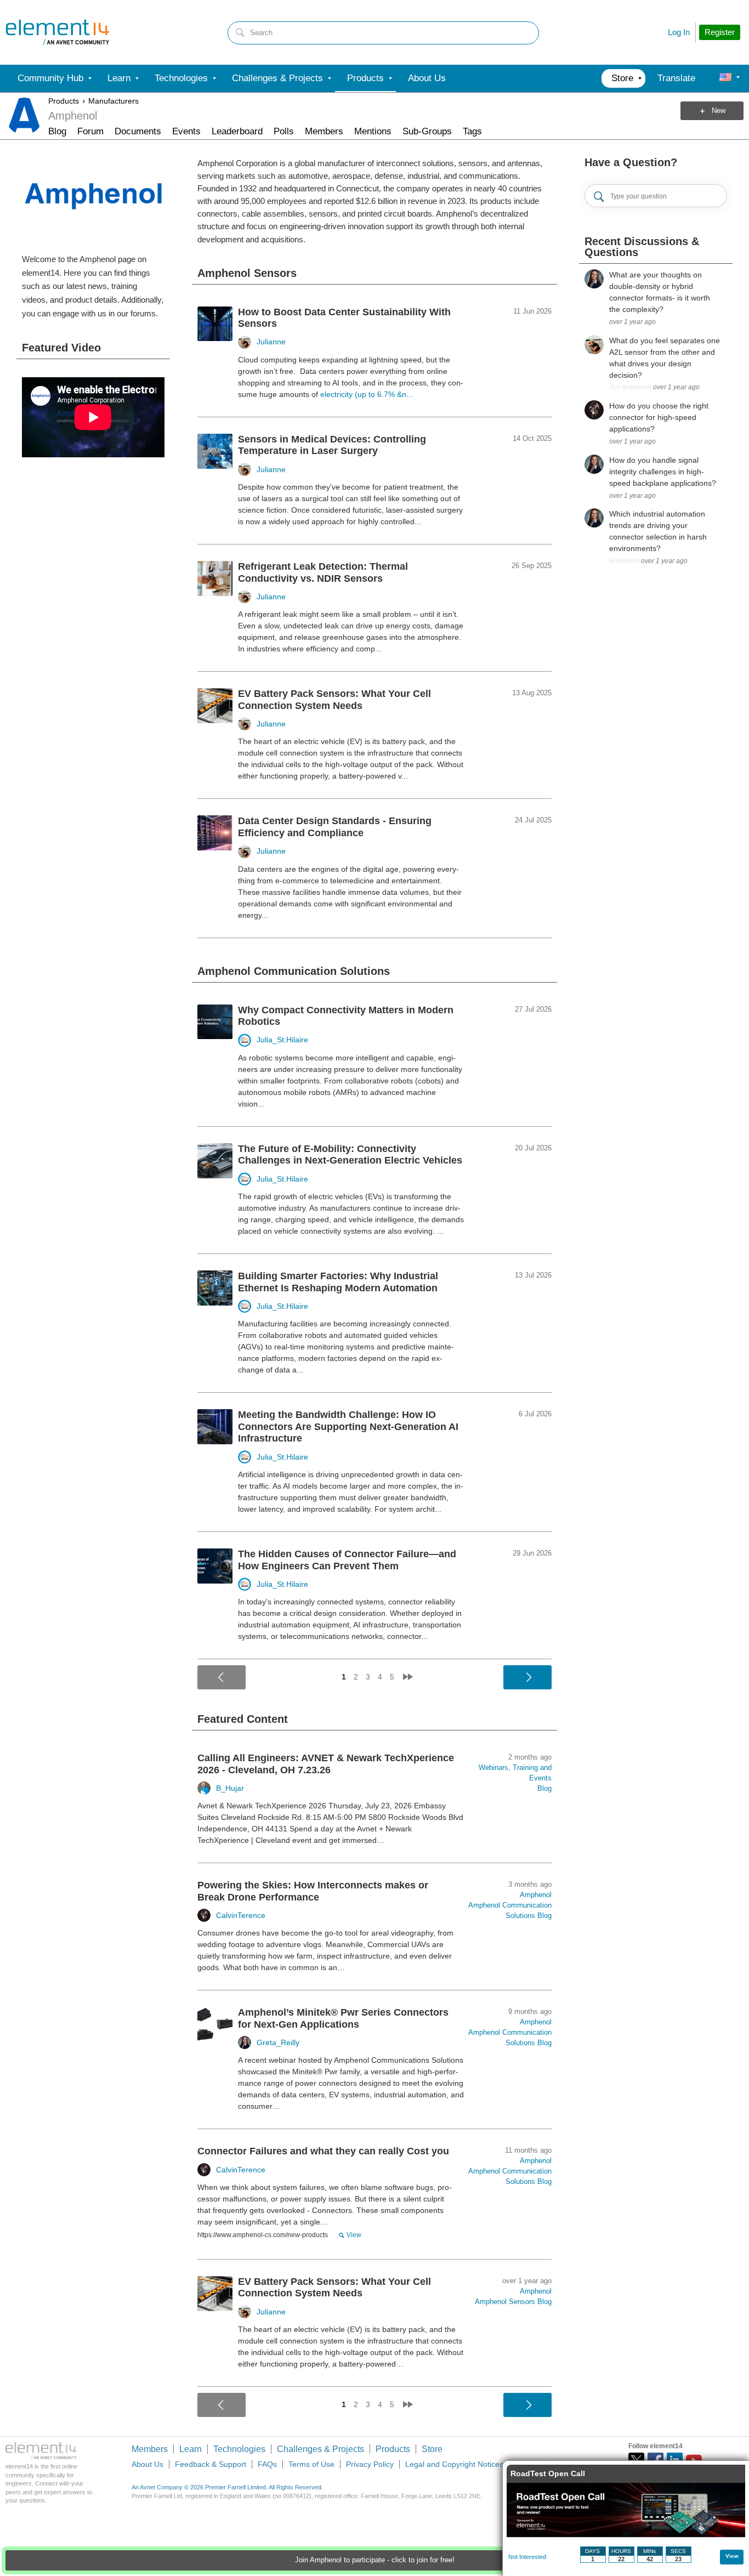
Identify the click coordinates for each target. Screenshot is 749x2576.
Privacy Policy (370, 2464)
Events (186, 131)
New (719, 111)
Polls (284, 131)
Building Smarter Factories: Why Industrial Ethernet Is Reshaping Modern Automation (338, 1282)
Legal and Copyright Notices (454, 2464)
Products (64, 101)
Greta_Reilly (278, 2042)
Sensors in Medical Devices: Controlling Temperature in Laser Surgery (332, 445)
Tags (472, 131)
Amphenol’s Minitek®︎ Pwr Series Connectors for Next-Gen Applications (343, 2018)
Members (324, 131)
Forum (90, 131)
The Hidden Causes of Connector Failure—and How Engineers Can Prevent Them (347, 1560)
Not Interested (527, 2557)
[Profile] (725, 78)
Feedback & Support (211, 2464)
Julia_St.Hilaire (282, 1040)
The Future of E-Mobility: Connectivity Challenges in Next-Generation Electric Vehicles (350, 1155)
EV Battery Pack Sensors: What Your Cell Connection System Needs (334, 700)
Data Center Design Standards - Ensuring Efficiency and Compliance (335, 827)
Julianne (271, 342)
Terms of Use (311, 2464)
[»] (408, 1677)
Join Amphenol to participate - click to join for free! (375, 2560)
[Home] (58, 32)
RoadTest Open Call (548, 2473)
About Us (147, 2464)
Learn (191, 2449)
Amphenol (536, 1895)
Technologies (239, 2449)
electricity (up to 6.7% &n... (367, 394)
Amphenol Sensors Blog (513, 2302)
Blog (57, 131)
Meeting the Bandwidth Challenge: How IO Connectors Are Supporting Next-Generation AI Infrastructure (348, 1426)
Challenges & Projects (320, 2449)
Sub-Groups (427, 131)
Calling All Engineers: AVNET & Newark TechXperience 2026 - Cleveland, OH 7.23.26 (326, 1764)
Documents (138, 131)
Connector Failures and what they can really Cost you (323, 2151)
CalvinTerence (241, 1915)
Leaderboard (237, 131)
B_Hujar (230, 1788)
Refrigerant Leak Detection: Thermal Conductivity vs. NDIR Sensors (323, 572)
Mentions (373, 131)
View (354, 2235)
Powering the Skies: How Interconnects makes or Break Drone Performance (313, 1891)
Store (432, 2449)
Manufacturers (114, 101)
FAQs (267, 2464)
